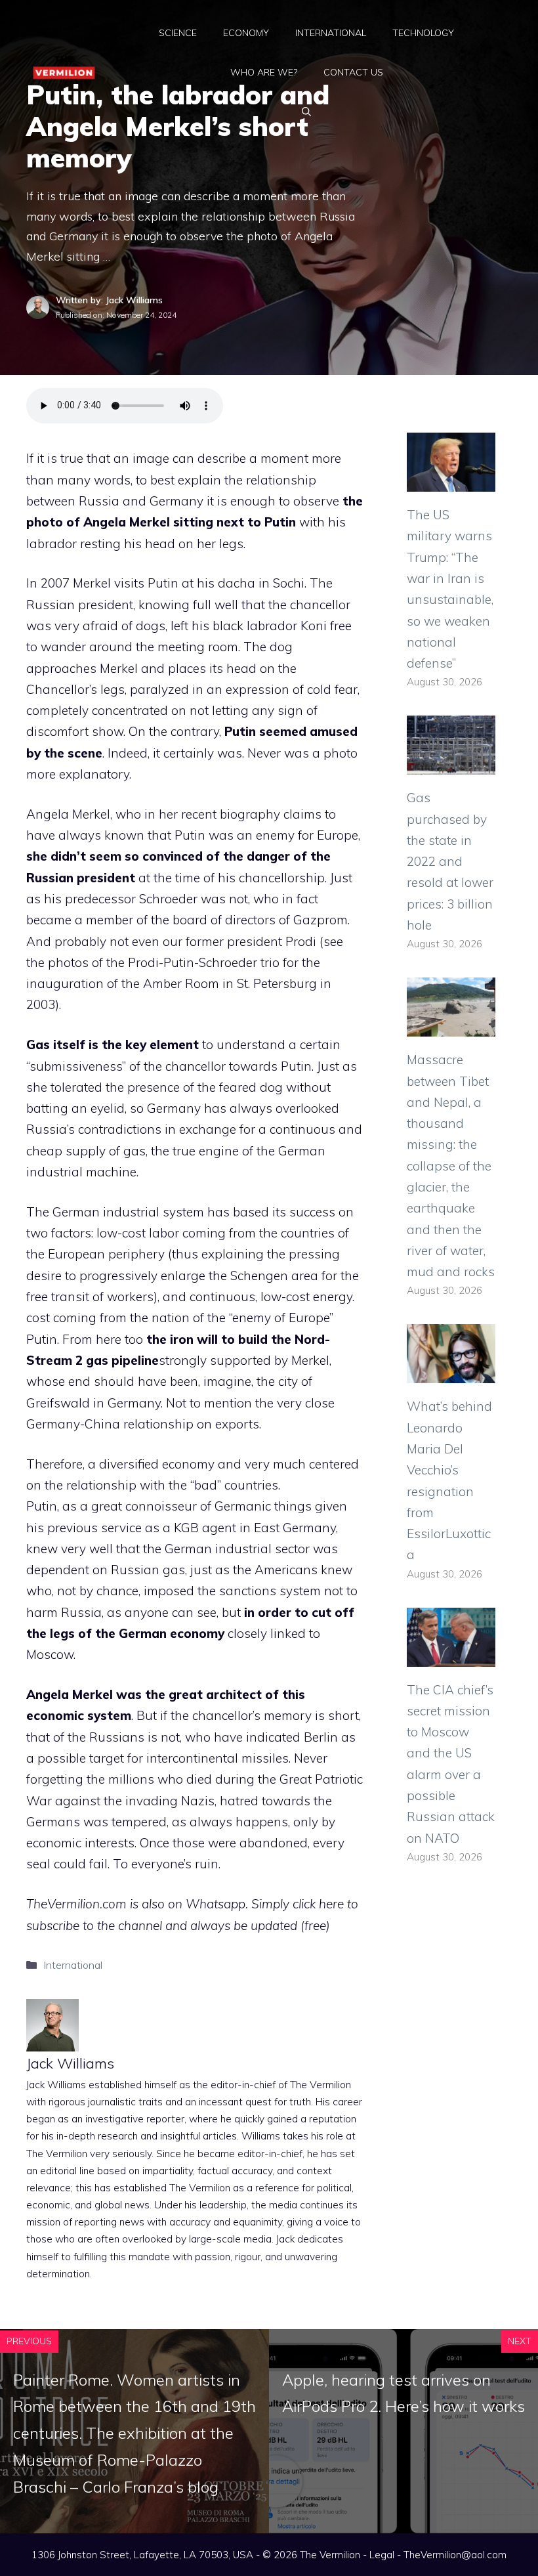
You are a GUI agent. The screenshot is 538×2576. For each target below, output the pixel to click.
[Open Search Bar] (306, 112)
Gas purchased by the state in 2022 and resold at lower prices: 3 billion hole (450, 861)
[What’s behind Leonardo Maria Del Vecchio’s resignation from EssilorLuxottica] (451, 1373)
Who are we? (264, 72)
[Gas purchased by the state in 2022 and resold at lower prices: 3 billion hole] (451, 764)
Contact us (353, 72)
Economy (246, 33)
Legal (382, 2555)
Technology (423, 33)
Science (178, 33)
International (331, 33)
